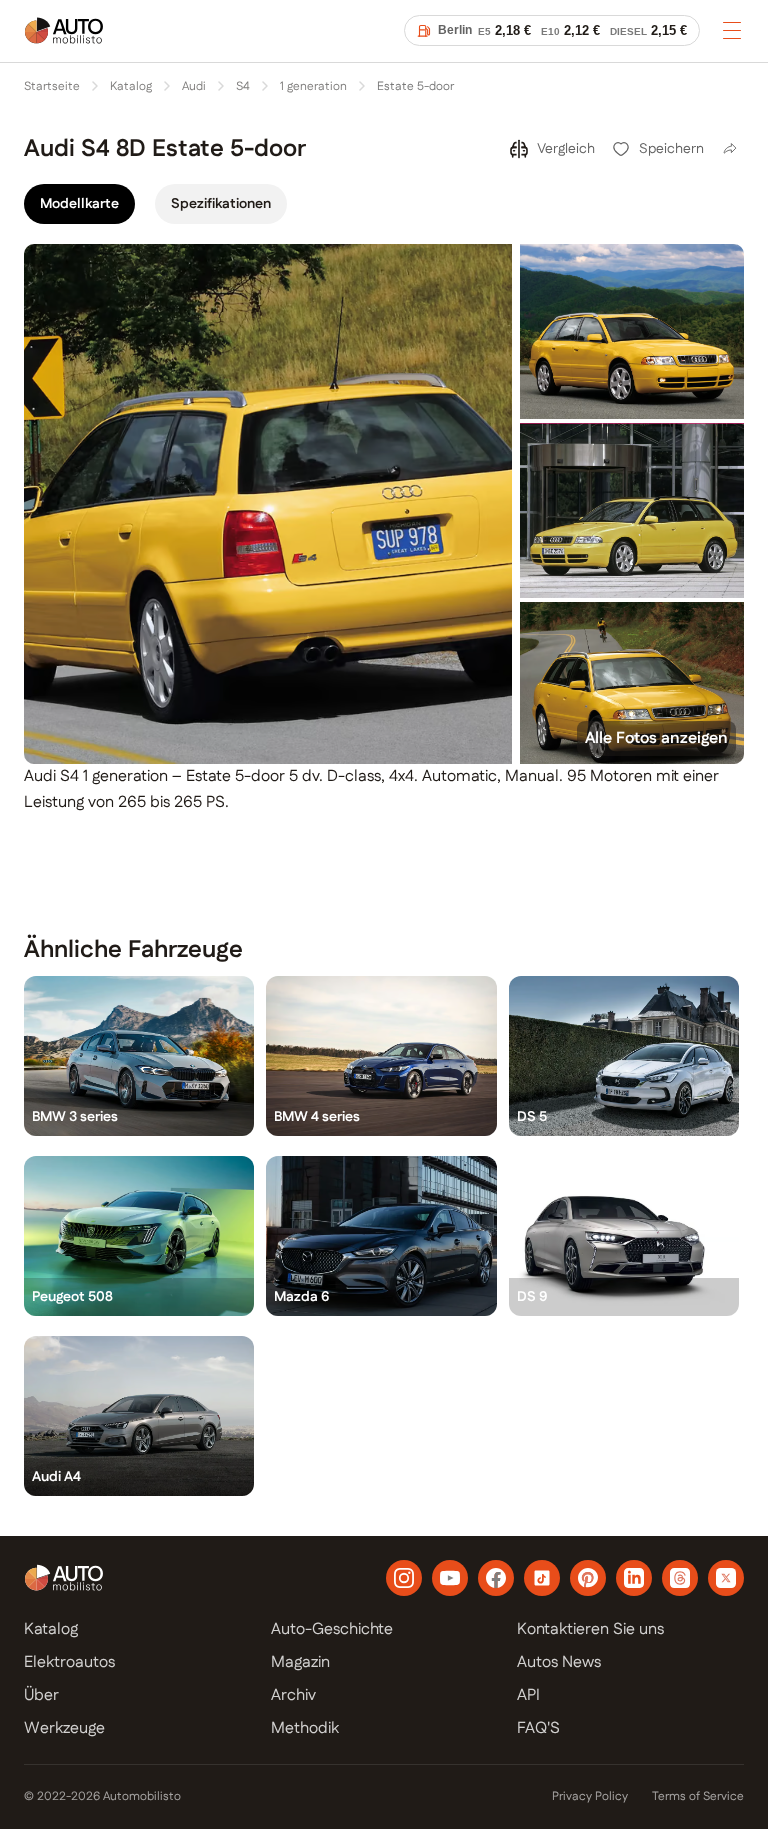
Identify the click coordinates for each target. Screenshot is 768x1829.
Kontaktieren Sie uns (590, 1629)
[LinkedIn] (634, 1578)
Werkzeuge (64, 1728)
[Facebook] (496, 1578)
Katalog (131, 87)
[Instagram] (404, 1578)
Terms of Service (698, 1797)
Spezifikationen (221, 204)
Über (41, 1695)
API (528, 1695)
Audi (194, 87)
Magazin (300, 1662)
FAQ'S (538, 1728)
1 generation (313, 87)
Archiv (293, 1695)
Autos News (559, 1662)
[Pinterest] (588, 1578)
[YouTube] (450, 1578)
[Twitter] (726, 1578)
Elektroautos (69, 1662)
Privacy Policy (590, 1797)
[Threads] (680, 1578)
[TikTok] (542, 1578)
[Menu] (732, 30)
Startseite (52, 87)
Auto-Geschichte (332, 1629)
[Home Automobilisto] (64, 43)
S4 (243, 87)
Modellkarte (79, 204)
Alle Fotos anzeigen (656, 738)
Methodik (305, 1728)
